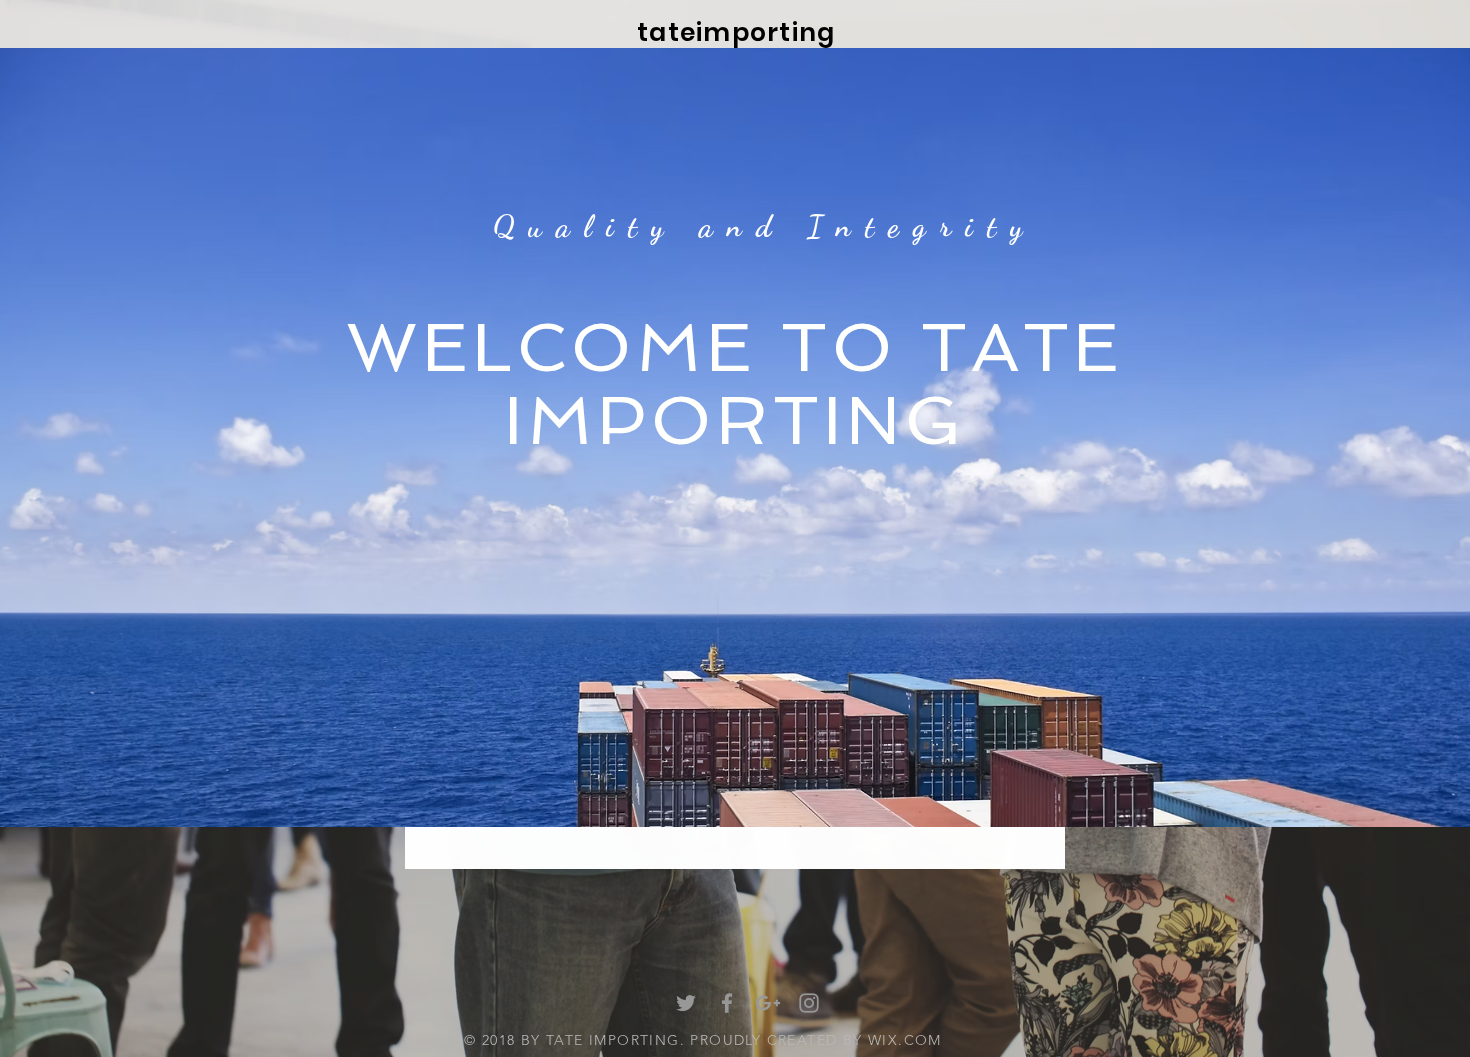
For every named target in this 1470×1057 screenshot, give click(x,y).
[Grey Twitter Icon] (686, 1003)
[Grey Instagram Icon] (809, 1003)
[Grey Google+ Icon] (768, 1003)
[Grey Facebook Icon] (727, 1003)
